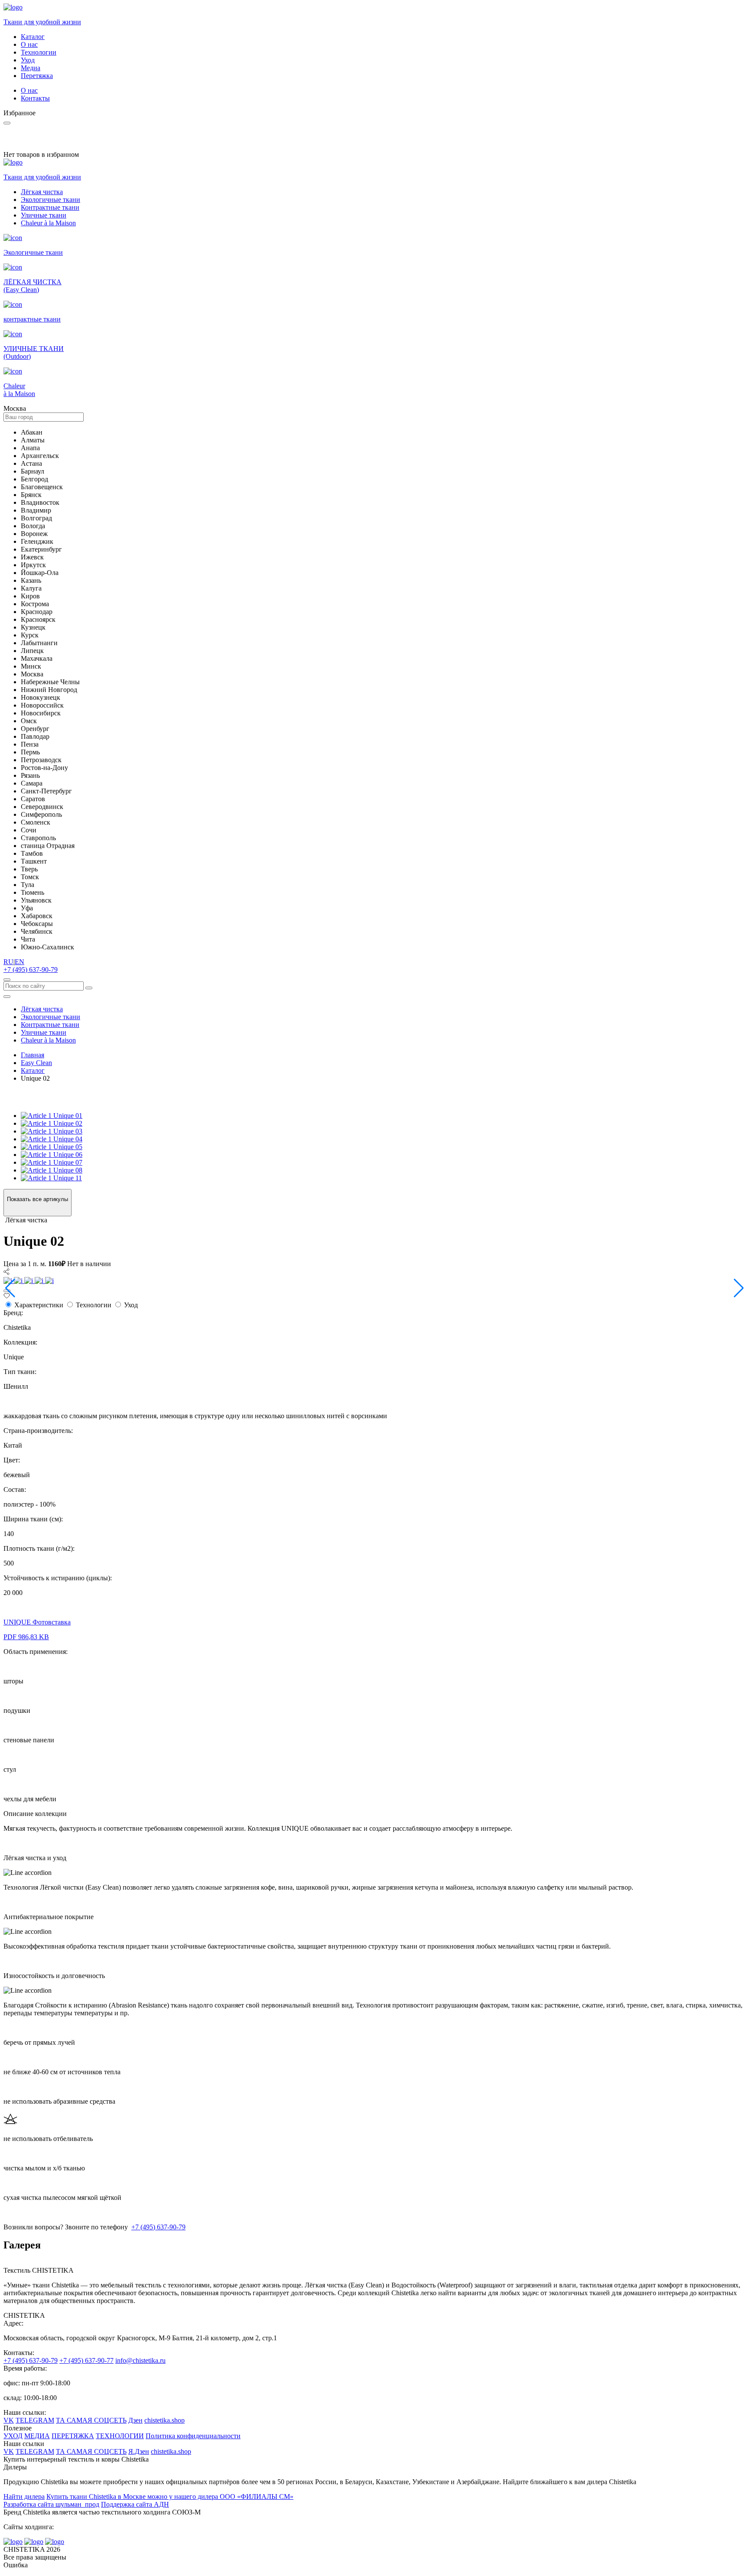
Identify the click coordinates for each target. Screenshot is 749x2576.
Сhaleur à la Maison (48, 223)
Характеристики (39, 1305)
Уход (28, 60)
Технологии (39, 52)
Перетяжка (37, 76)
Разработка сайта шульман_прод (51, 2504)
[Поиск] (7, 980)
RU (8, 962)
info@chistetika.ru (140, 2360)
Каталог (33, 37)
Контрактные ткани (50, 207)
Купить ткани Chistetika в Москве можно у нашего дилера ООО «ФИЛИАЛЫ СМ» (170, 2496)
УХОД (13, 2436)
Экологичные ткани (50, 200)
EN (20, 962)
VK (9, 2420)
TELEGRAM (35, 2420)
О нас (29, 44)
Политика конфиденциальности (193, 2436)
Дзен (135, 2420)
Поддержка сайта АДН (135, 2504)
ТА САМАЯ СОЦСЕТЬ (91, 2420)
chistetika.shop (164, 2420)
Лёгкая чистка (42, 192)
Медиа (31, 68)
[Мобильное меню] (7, 997)
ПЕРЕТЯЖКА (73, 2436)
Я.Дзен (139, 2451)
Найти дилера (24, 2496)
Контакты (35, 98)
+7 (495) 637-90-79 (31, 970)
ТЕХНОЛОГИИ (120, 2436)
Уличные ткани (44, 215)
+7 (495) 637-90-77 (86, 2360)
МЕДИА (37, 2436)
